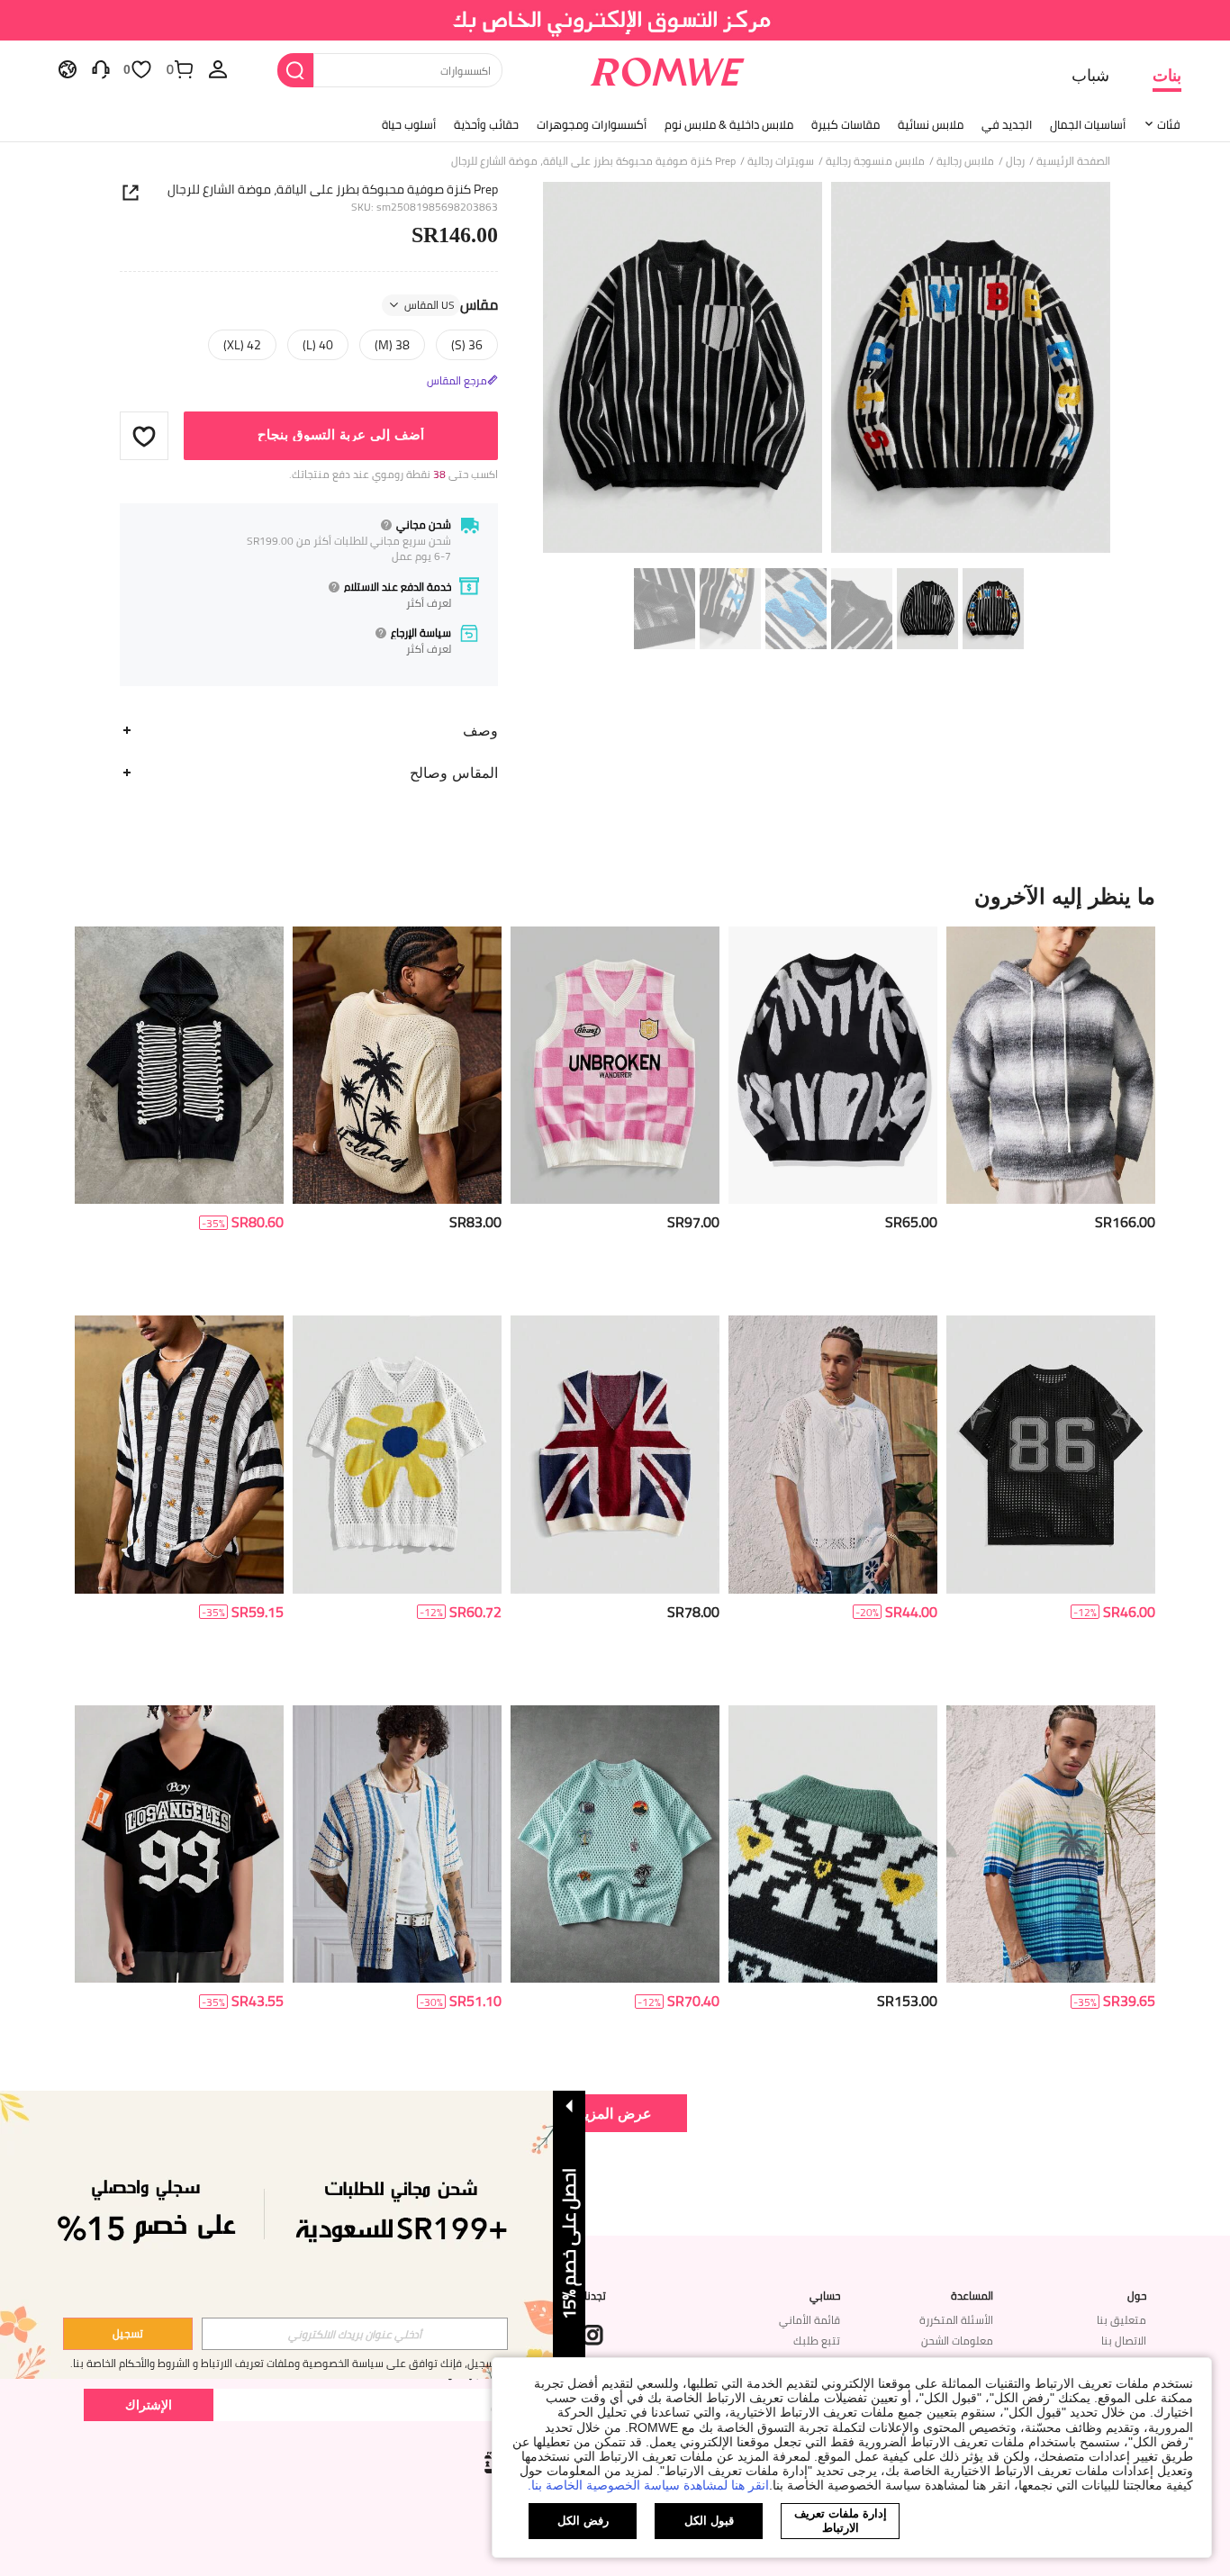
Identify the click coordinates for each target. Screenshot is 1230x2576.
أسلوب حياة (409, 124)
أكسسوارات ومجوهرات (592, 124)
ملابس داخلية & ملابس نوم (729, 124)
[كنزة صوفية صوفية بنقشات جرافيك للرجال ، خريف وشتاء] (833, 1066)
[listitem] (1051, 1114)
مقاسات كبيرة (846, 124)
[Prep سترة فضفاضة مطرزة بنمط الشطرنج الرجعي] (615, 1066)
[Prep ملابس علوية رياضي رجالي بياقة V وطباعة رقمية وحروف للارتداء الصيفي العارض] (179, 1844)
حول (1137, 2296)
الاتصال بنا (1124, 2341)
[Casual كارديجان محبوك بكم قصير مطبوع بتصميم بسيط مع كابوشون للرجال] (179, 1066)
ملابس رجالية (965, 161)
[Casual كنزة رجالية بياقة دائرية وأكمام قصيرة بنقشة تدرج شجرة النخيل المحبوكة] (1051, 1844)
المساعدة (972, 2296)
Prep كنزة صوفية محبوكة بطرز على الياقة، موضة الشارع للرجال (333, 189)
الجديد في (1007, 124)
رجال (1015, 161)
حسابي (825, 2296)
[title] (615, 896)
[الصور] (827, 371)
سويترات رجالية (781, 161)
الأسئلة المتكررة (956, 2320)
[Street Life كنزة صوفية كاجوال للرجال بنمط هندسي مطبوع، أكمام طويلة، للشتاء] (833, 1844)
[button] (144, 436)
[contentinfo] (1125, 1222)
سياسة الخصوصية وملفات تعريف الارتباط (292, 2363)
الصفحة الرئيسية (1073, 161)
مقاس (451, 305)
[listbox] (218, 68)
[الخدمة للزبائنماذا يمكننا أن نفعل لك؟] (101, 68)
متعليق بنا (1121, 2320)
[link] (615, 22)
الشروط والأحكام (154, 2363)
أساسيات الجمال (1088, 124)
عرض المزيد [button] (615, 2113)
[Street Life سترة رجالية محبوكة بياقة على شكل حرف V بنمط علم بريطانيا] (615, 1455)
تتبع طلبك (817, 2341)
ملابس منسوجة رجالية (875, 161)
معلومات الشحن (957, 2341)
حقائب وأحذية (486, 124)
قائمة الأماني (809, 2320)
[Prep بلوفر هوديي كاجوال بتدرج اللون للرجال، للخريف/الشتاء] (1051, 1066)
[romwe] (668, 68)
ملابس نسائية (931, 124)
